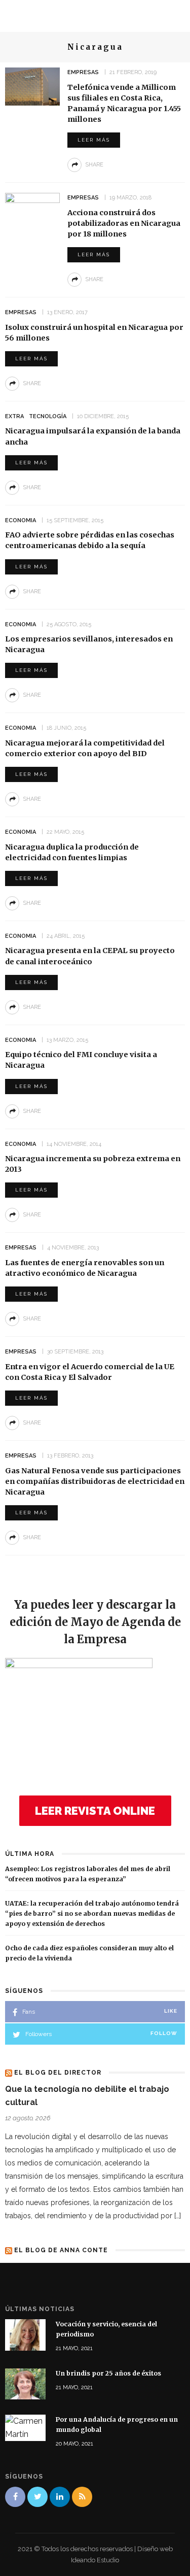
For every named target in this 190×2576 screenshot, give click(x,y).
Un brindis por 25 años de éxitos (108, 2373)
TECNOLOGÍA (48, 416)
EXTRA (14, 416)
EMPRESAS (83, 72)
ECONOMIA (21, 520)
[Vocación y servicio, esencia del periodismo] (25, 2334)
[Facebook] (15, 2497)
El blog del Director (58, 2073)
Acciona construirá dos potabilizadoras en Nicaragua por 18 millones (124, 223)
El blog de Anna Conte (61, 2250)
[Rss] (82, 2497)
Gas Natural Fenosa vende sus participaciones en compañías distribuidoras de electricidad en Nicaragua (95, 1481)
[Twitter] (37, 2497)
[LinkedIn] (60, 2497)
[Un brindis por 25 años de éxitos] (25, 2383)
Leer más (94, 140)
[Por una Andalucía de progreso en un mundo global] (25, 2428)
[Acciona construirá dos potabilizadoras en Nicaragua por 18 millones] (32, 211)
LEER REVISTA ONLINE (95, 1811)
